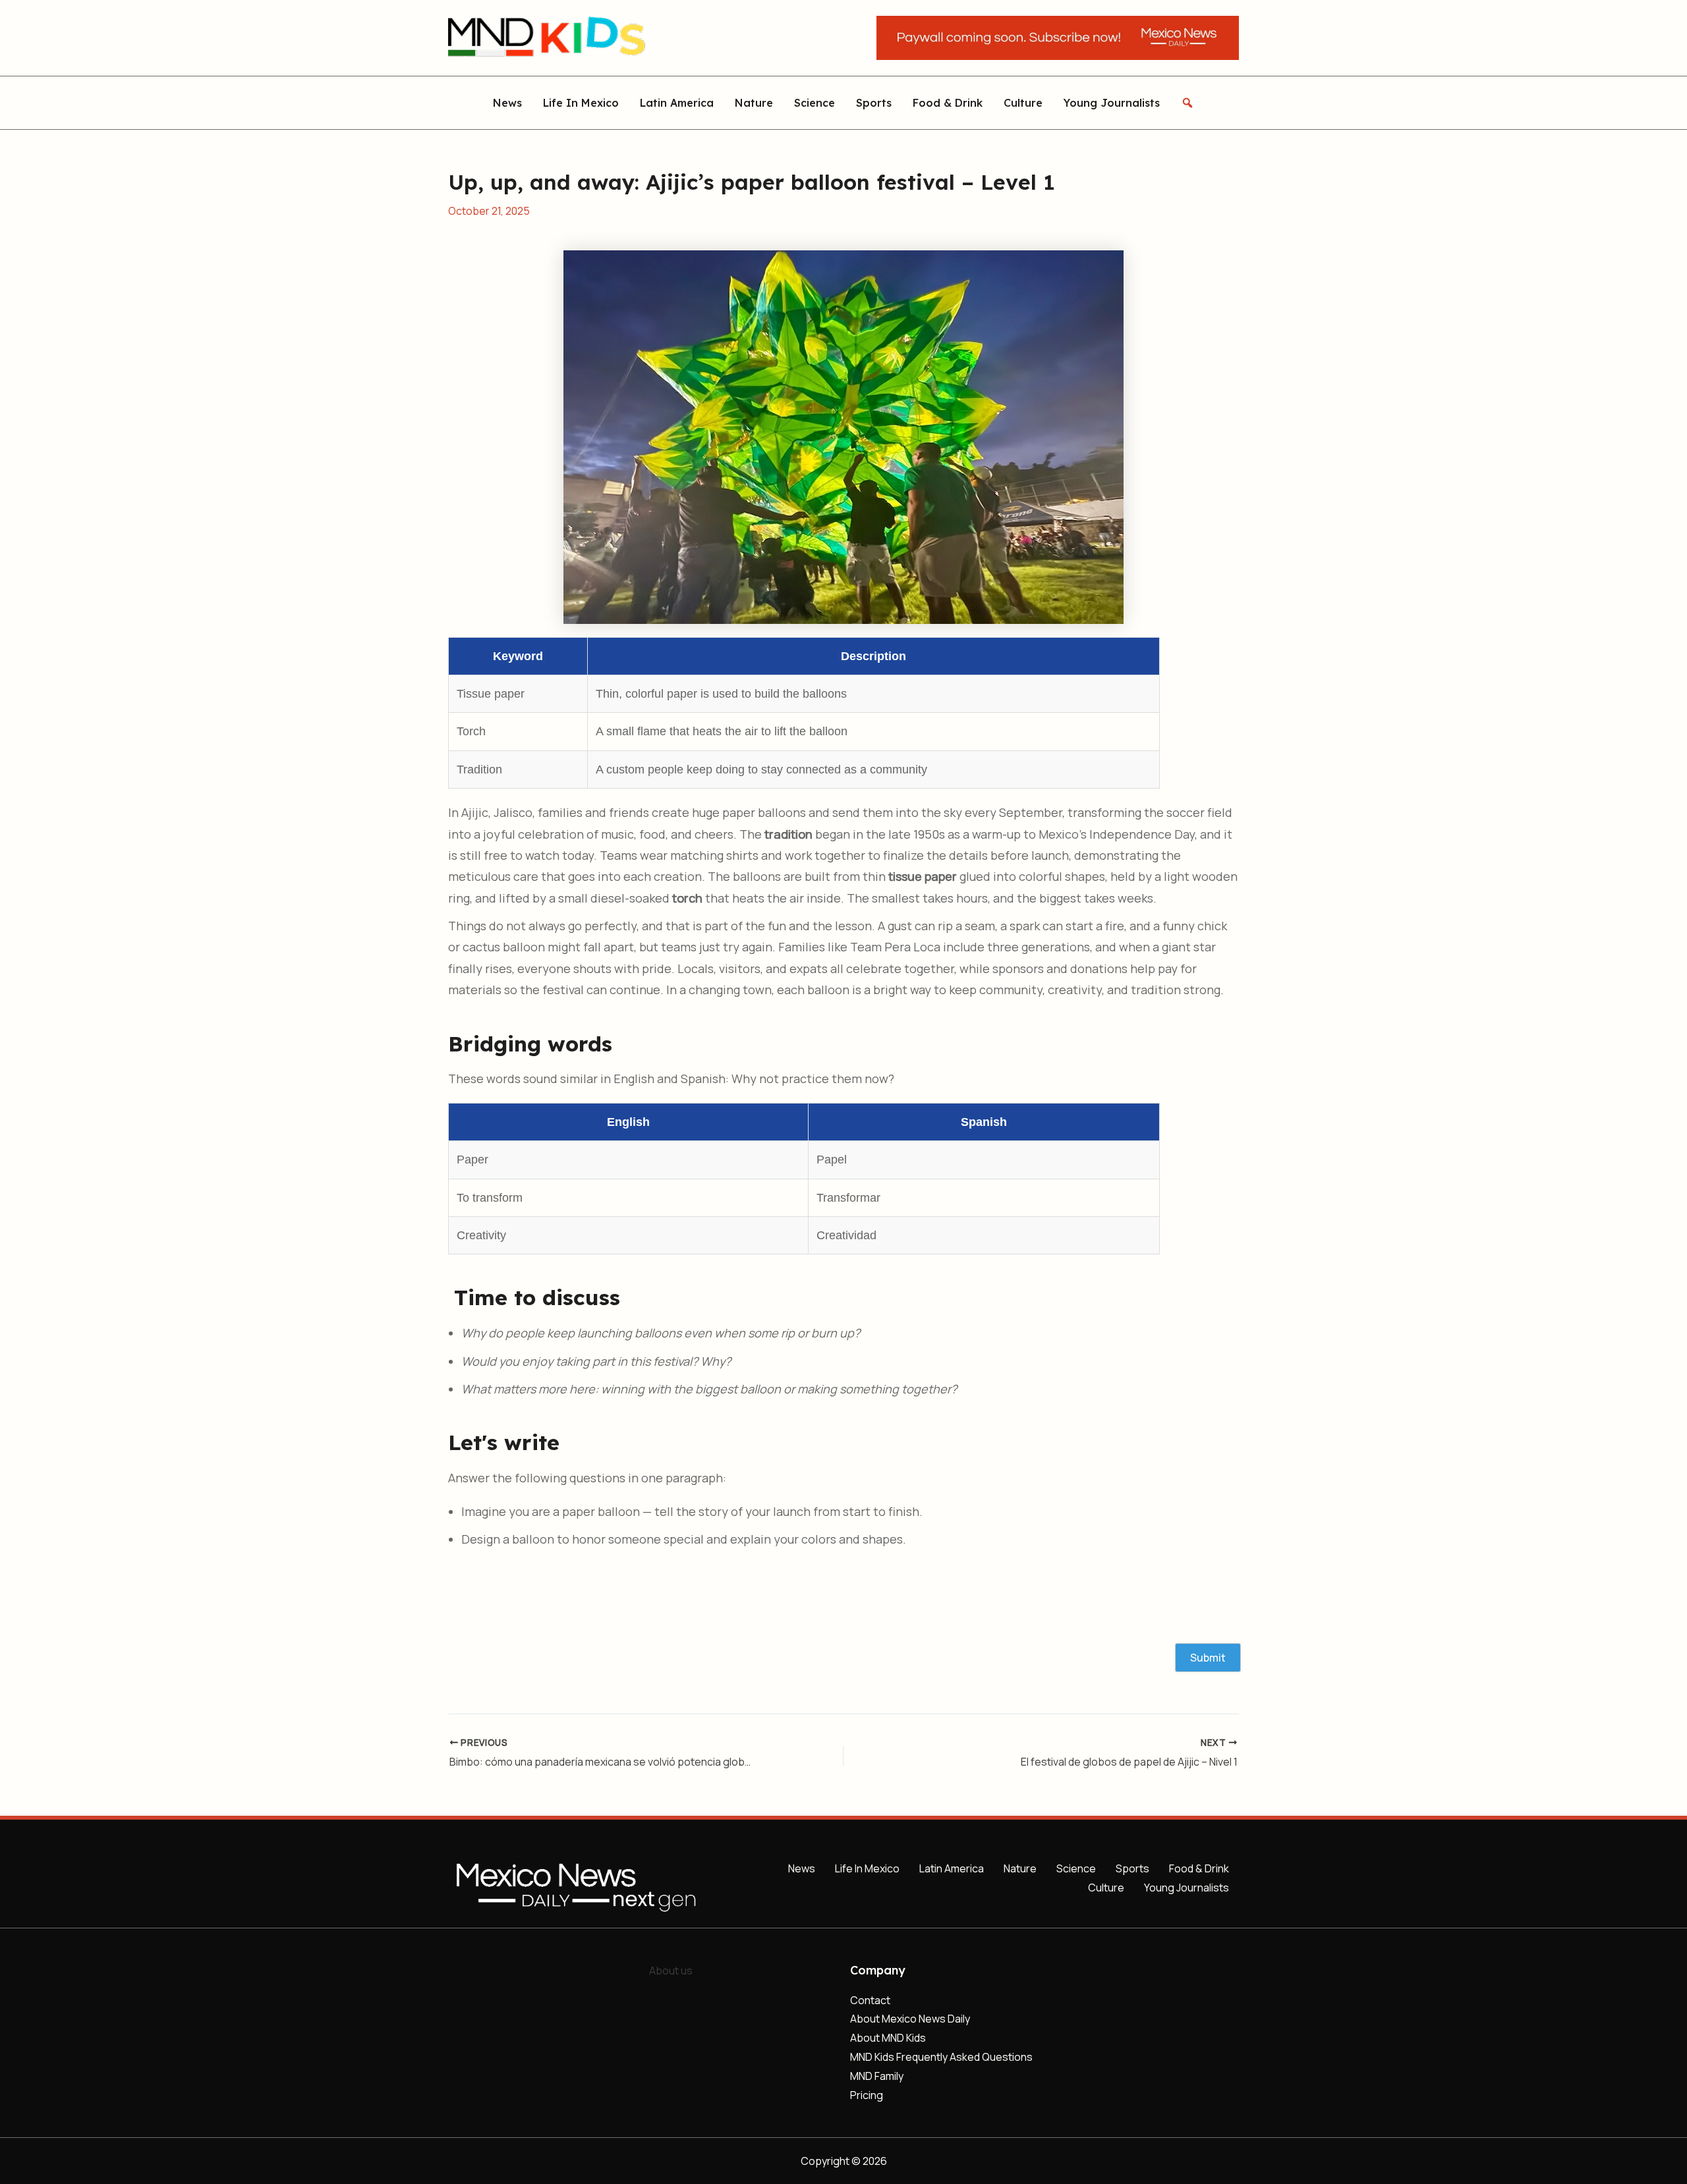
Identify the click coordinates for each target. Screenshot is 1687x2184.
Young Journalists (1112, 102)
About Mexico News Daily (910, 2019)
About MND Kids (888, 2038)
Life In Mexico (581, 102)
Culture (1023, 102)
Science (815, 102)
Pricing (867, 2095)
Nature (754, 102)
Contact (870, 2000)
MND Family (877, 2076)
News (507, 102)
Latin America (677, 102)
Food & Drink (948, 102)
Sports (874, 102)
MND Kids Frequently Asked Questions (941, 2057)
